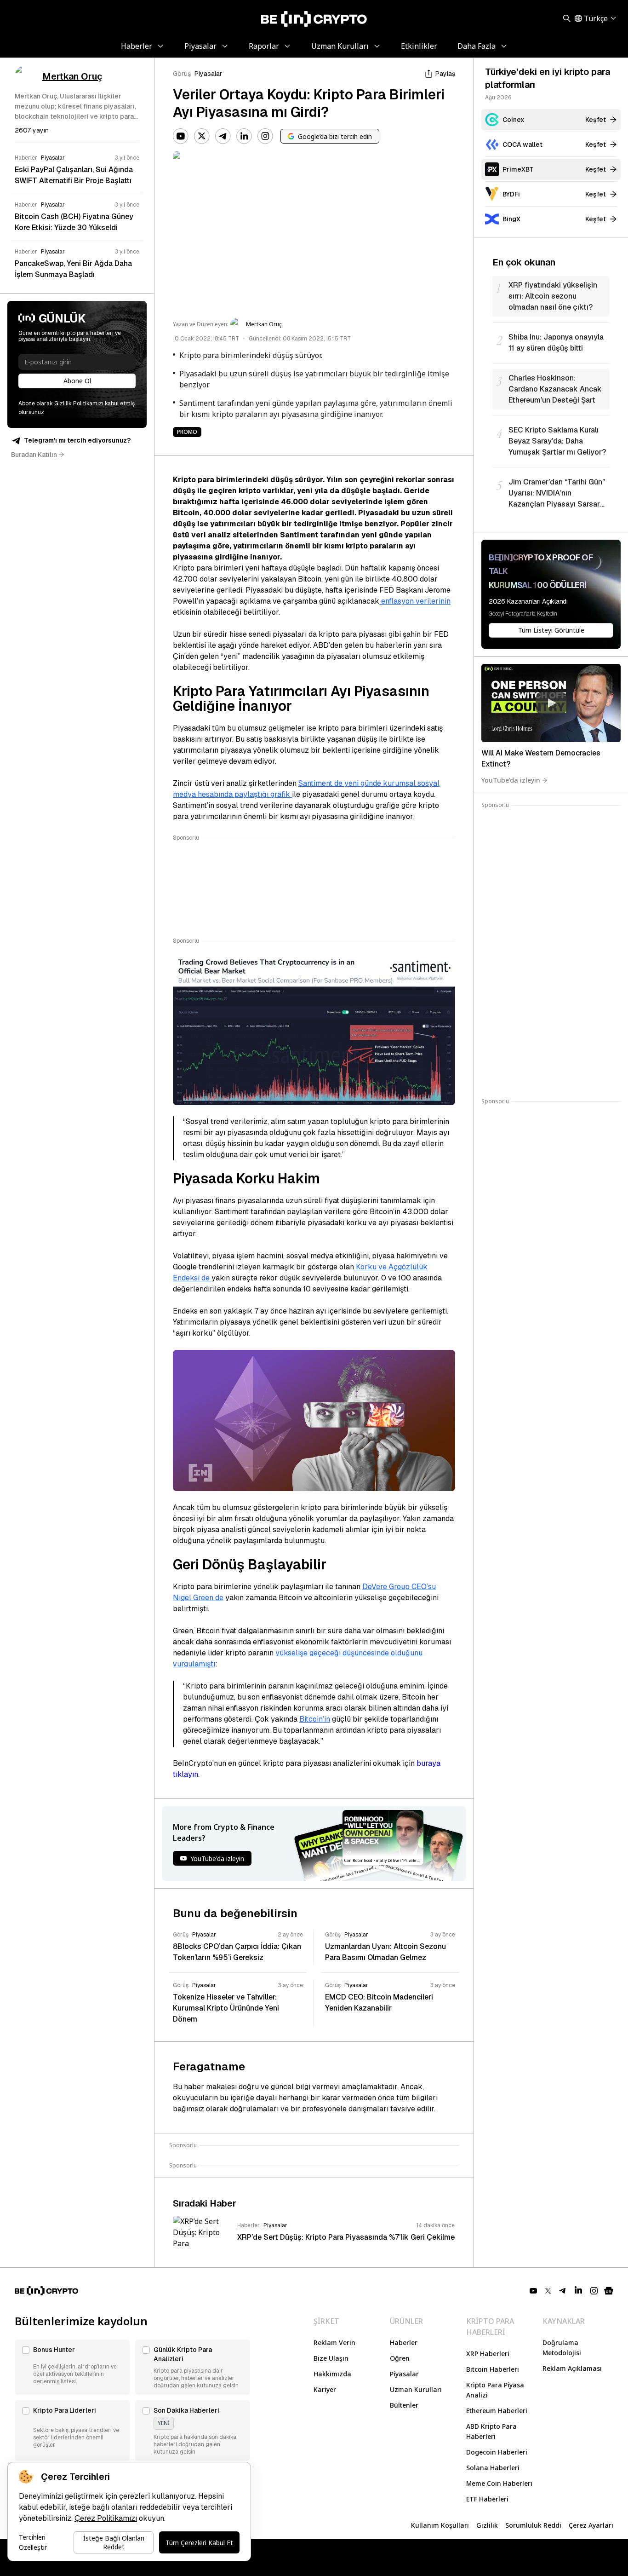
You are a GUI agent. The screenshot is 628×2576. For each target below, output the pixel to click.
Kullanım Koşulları (440, 2525)
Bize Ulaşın (331, 2358)
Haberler (404, 2343)
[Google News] (609, 2291)
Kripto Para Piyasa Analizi (495, 2390)
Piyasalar (208, 74)
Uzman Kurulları (416, 2389)
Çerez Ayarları (591, 2525)
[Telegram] (223, 136)
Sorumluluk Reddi (533, 2525)
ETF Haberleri (487, 2499)
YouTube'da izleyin (511, 780)
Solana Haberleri (493, 2468)
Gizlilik (487, 2525)
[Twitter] (202, 136)
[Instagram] (265, 136)
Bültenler (404, 2405)
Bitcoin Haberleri (493, 2369)
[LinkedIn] (244, 136)
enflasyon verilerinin (415, 601)
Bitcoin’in (315, 1719)
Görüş (182, 74)
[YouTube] (181, 136)
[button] (72, 2367)
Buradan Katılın (34, 455)
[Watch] (551, 703)
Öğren (400, 2358)
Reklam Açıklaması (572, 2368)
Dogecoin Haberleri (497, 2452)
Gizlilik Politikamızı (79, 403)
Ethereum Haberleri (497, 2411)
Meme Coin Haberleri (499, 2483)
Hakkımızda (332, 2374)
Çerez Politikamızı (106, 2518)
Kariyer (325, 2389)
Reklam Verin (334, 2343)
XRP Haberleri (488, 2354)
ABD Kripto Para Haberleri (491, 2431)
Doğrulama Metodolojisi (562, 2348)
